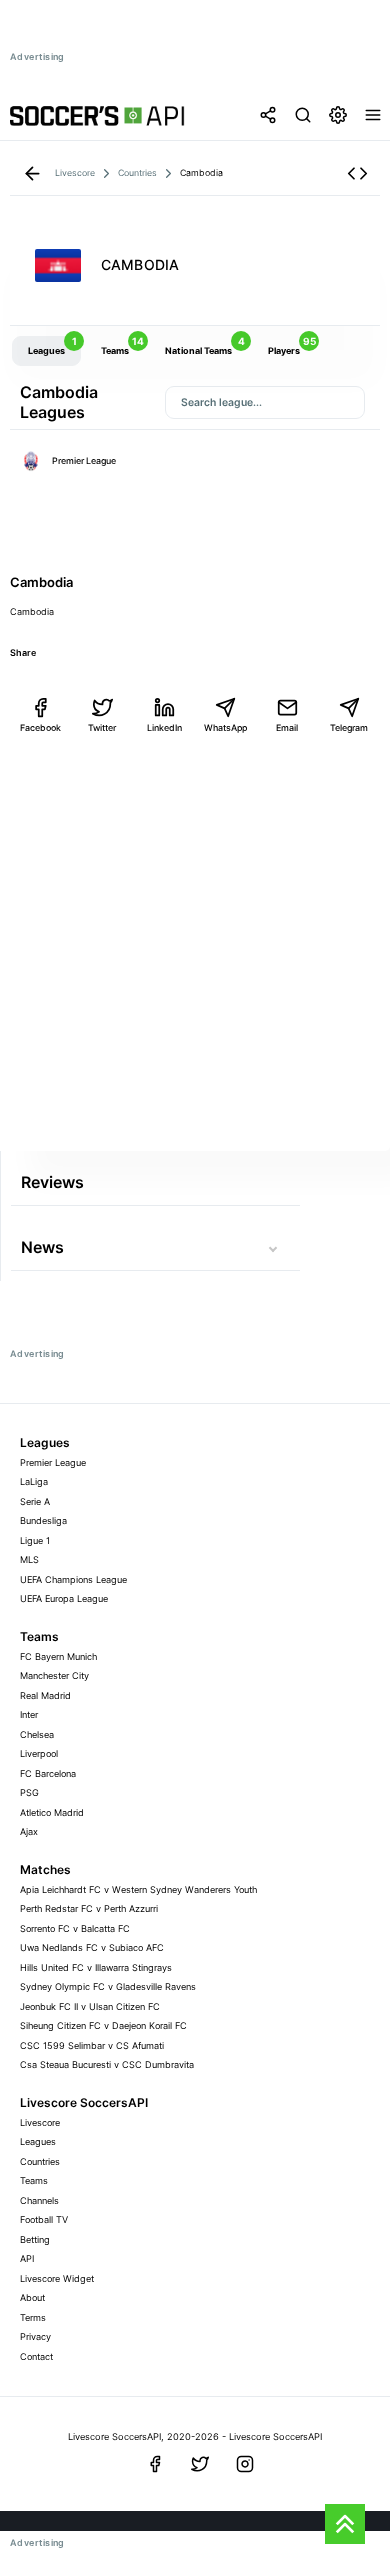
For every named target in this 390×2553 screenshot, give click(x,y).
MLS (29, 1559)
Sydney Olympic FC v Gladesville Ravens (108, 1986)
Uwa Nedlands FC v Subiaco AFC (92, 1947)
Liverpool (39, 1753)
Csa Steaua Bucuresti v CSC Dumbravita (107, 2064)
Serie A (35, 1501)
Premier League (84, 460)
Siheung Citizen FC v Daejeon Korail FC (103, 2025)
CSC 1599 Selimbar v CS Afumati (92, 2045)
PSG (29, 1792)
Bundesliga (43, 1520)
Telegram (349, 727)
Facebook (40, 727)
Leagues (52, 346)
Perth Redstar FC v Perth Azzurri (89, 1908)
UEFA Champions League (73, 1579)
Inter (29, 1714)
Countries (40, 2161)
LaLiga (34, 1481)
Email (287, 727)
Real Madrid (45, 1695)
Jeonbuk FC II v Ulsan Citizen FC (90, 2006)
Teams (122, 346)
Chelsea (37, 1734)
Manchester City (54, 1675)
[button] (357, 173)
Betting (35, 2239)
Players (292, 346)
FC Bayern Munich (58, 1656)
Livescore (40, 2122)
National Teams (205, 346)
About (32, 2297)
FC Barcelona (48, 1773)
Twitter (102, 727)
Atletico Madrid (52, 1812)
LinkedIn (164, 727)
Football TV (44, 2219)
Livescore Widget (57, 2278)
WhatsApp (225, 727)
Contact (36, 2356)
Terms (33, 2317)
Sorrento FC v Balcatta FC (75, 1928)
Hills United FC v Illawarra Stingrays (96, 1967)
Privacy (35, 2336)
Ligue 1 (35, 1540)
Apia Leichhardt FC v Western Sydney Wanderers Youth (138, 1889)
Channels (39, 2200)
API (27, 2258)
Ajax (29, 1831)
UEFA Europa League (64, 1598)
